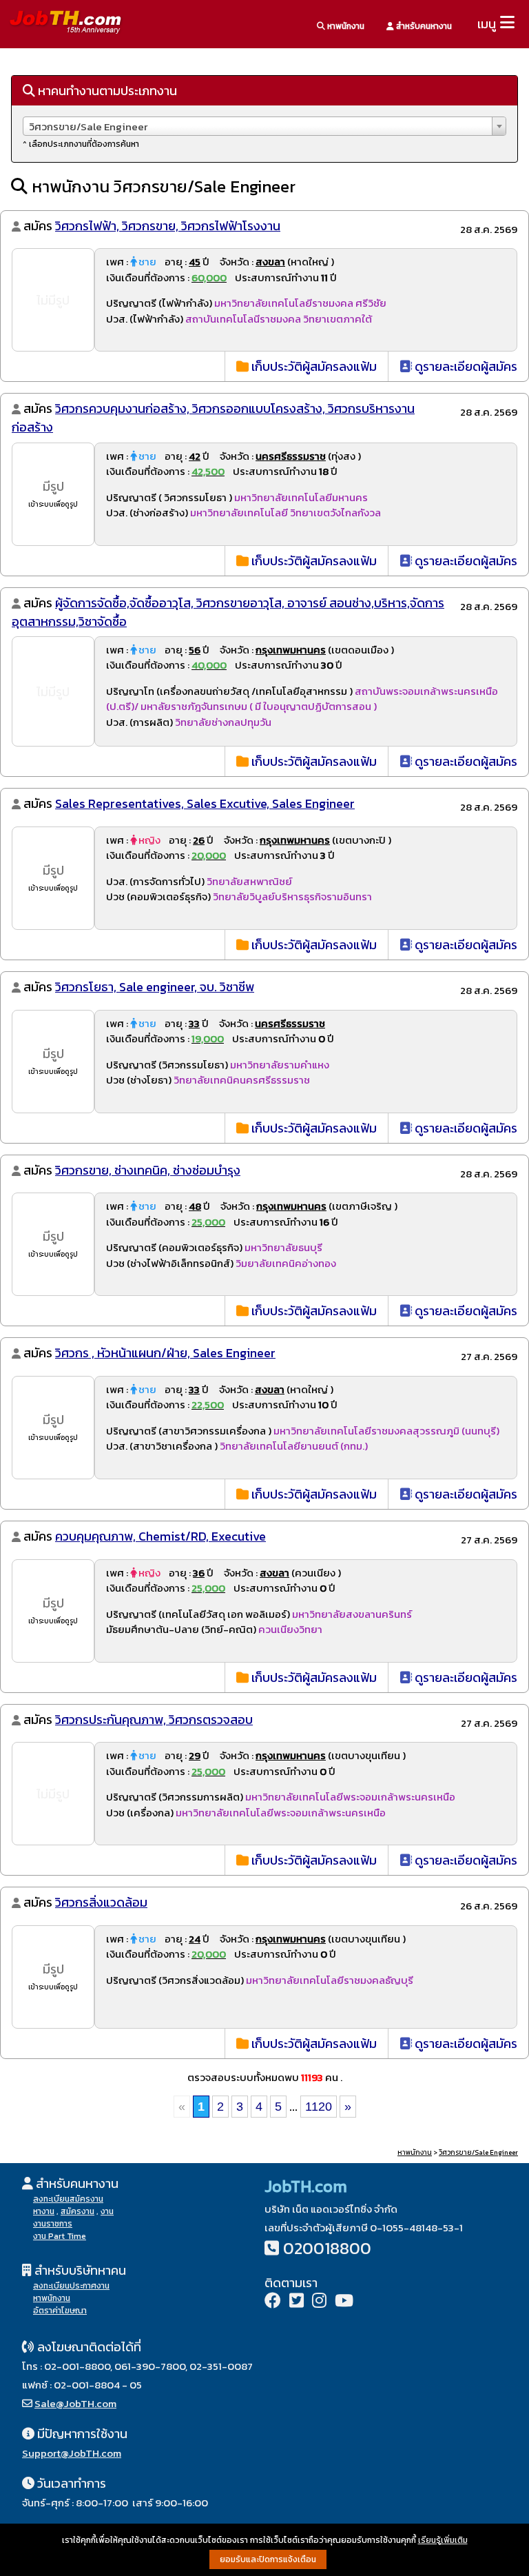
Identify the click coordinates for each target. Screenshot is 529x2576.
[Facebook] (273, 2302)
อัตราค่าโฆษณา (60, 2311)
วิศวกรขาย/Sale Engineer (478, 2152)
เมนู (487, 24)
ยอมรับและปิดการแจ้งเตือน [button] (268, 2559)
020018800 (327, 2248)
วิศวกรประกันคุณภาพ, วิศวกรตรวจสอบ (154, 1720)
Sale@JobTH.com (75, 2403)
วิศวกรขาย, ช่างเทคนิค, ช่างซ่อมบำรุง (148, 1170)
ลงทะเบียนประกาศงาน (71, 2286)
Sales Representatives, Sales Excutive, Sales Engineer (205, 803)
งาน (107, 2211)
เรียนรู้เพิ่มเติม (443, 2540)
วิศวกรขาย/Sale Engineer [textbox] (88, 126)
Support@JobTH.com (72, 2453)
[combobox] (264, 126)
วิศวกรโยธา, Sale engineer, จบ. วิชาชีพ (155, 987)
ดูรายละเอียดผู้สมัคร (465, 366)
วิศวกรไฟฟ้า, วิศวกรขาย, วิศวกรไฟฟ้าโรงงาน (168, 226)
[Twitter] (297, 2302)
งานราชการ (53, 2224)
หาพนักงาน (345, 26)
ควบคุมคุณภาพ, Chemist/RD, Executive (160, 1536)
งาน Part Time (60, 2236)
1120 (319, 2107)
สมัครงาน (77, 2211)
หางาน (44, 2211)
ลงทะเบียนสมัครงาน (68, 2199)
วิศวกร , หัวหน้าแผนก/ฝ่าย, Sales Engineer (165, 1353)
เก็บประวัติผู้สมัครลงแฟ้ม (313, 366)
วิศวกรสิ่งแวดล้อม (101, 1902)
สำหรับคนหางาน (423, 26)
